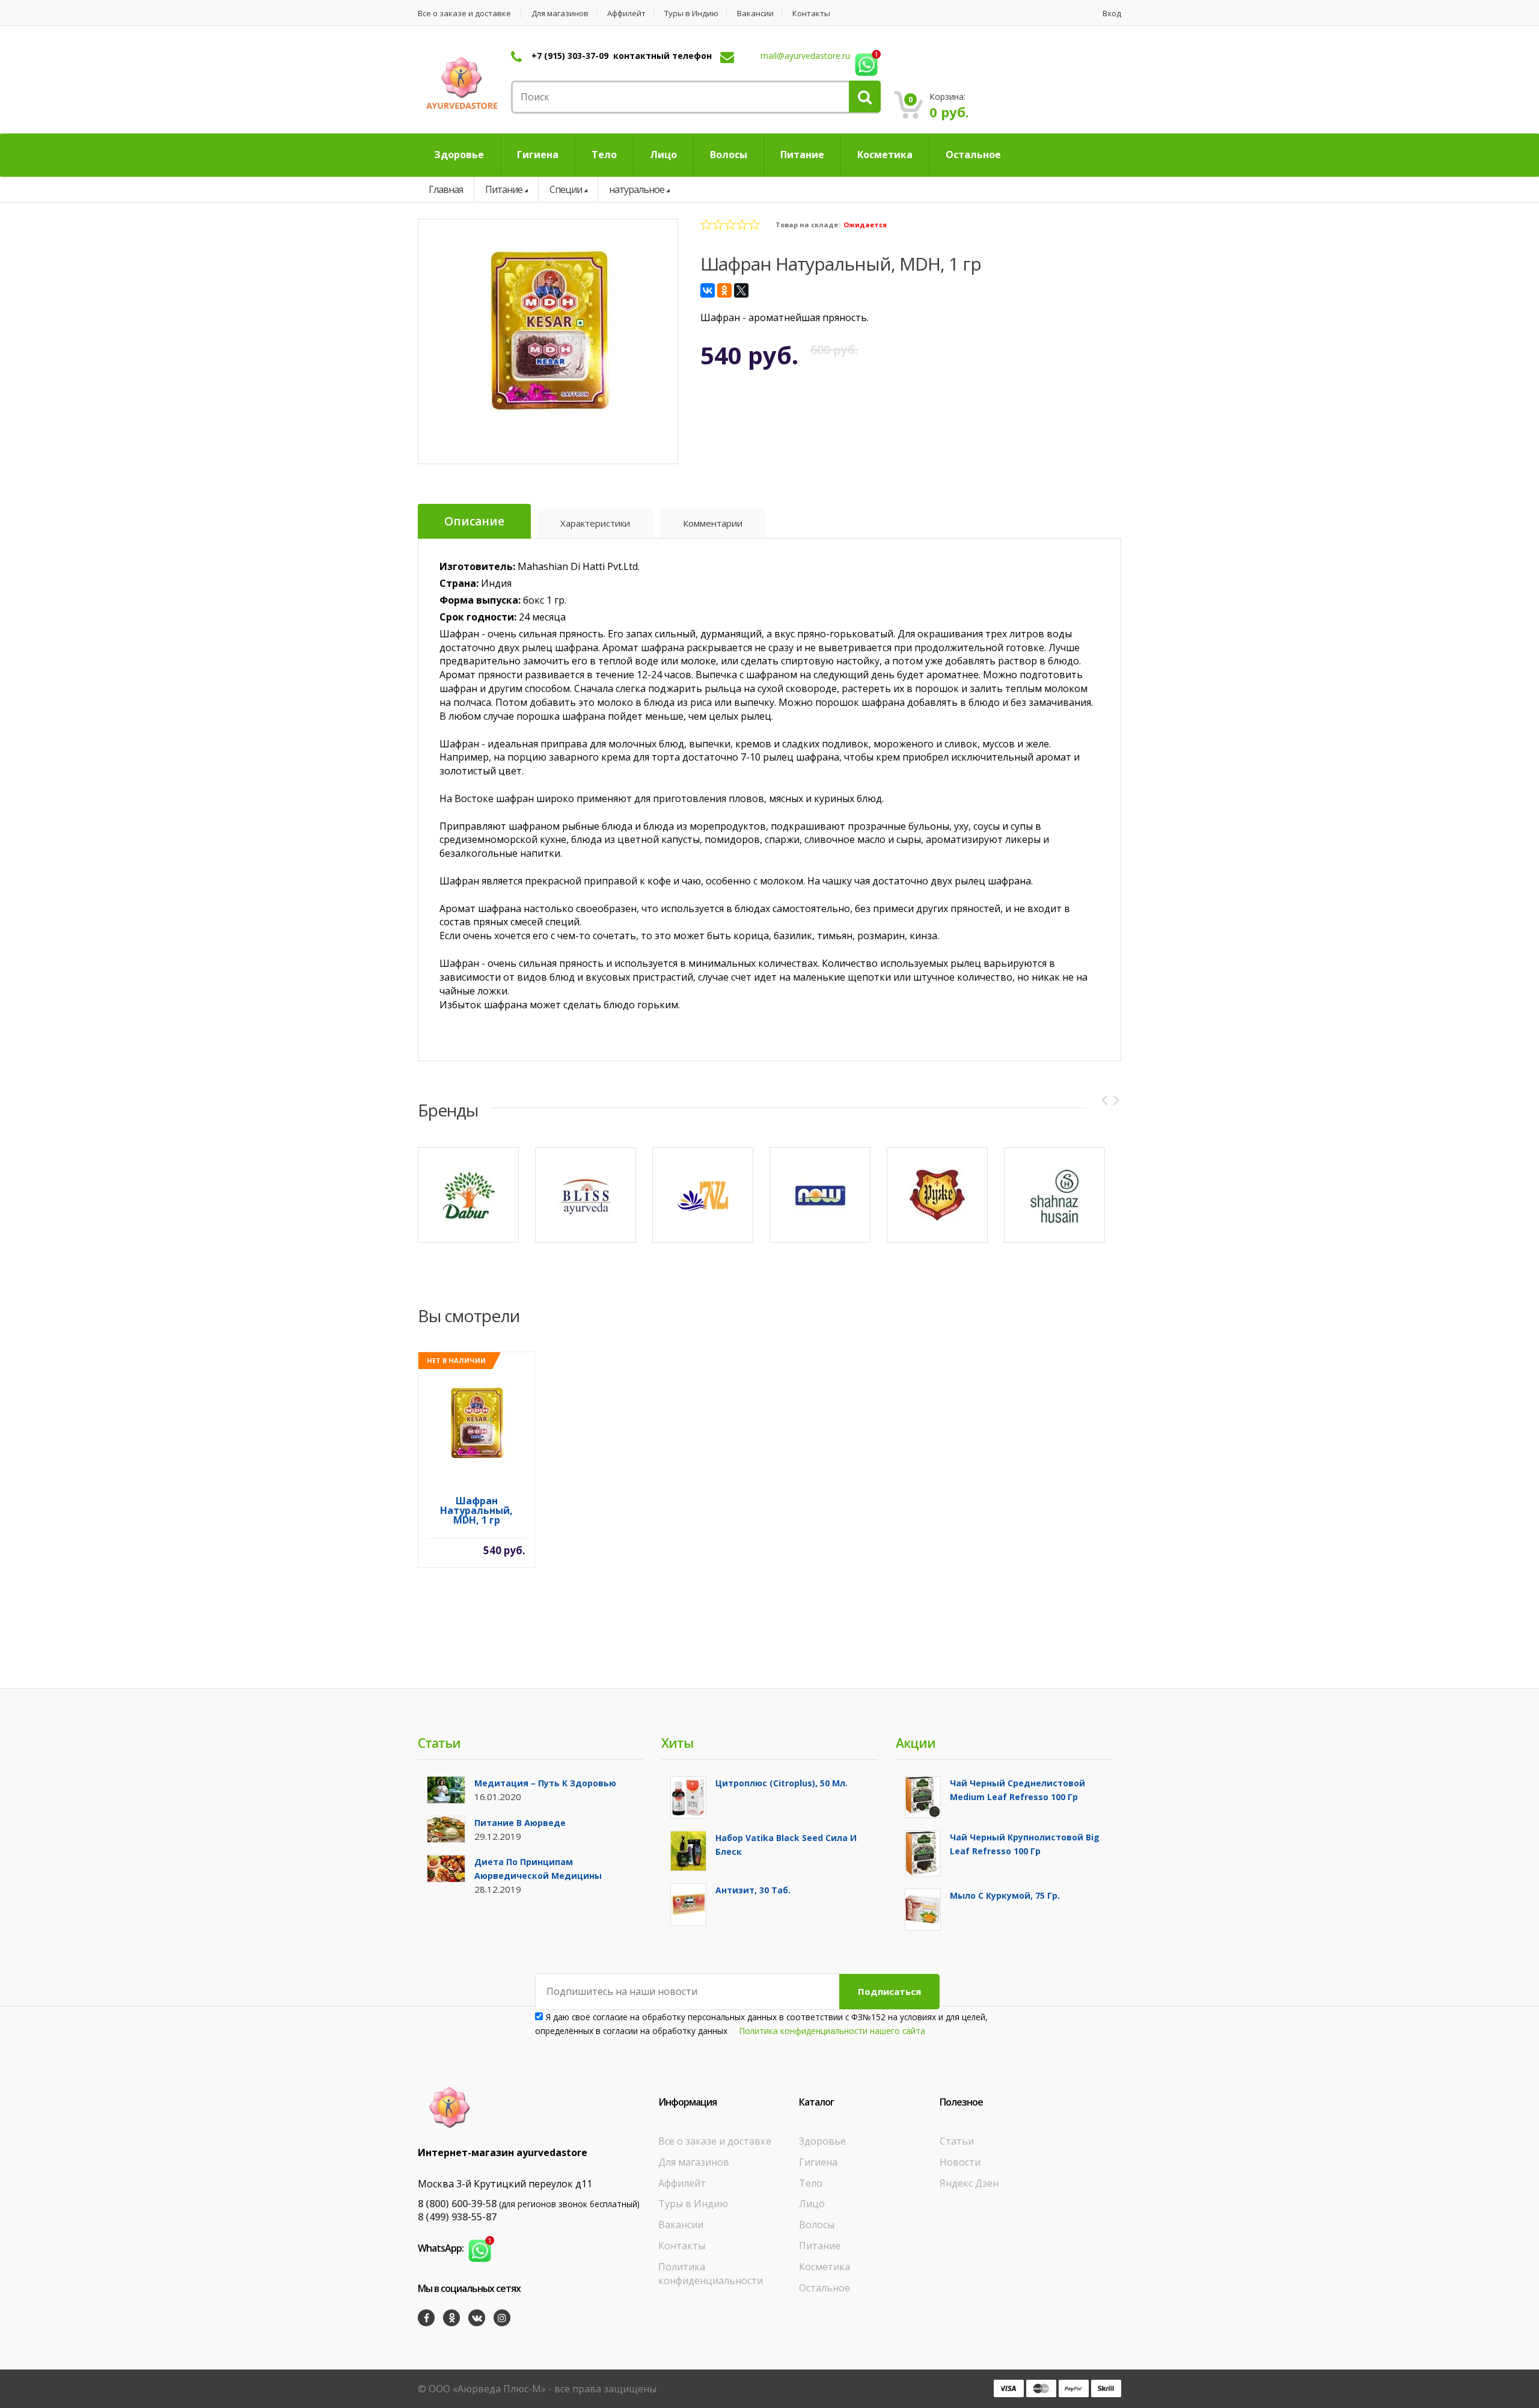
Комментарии (713, 523)
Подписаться (889, 1991)
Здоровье (822, 2141)
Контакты (811, 14)
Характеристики (595, 523)
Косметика (825, 2267)
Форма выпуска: (480, 600)
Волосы (817, 2225)
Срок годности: (478, 617)
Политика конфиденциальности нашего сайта (832, 2031)
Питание (504, 189)
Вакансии (755, 14)
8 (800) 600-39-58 (457, 2204)
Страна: (459, 583)
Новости (960, 2162)
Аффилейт (626, 14)
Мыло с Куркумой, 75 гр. (1005, 1895)
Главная (446, 189)
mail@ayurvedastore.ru (805, 56)
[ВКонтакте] (708, 290)
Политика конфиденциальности (711, 2274)
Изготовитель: (477, 566)
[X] (741, 290)
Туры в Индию (691, 14)
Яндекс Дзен (969, 2183)
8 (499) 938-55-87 (457, 2217)
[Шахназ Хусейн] (1054, 1195)
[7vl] (703, 1195)
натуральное (637, 189)
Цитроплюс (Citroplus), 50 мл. (782, 1783)
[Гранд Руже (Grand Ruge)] (937, 1195)
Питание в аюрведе (520, 1823)
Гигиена (818, 2162)
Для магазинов (560, 14)
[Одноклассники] (724, 290)
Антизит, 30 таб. (753, 1890)
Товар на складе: (808, 225)
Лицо (812, 2204)
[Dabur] (468, 1195)
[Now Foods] (820, 1195)
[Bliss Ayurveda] (586, 1195)
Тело (811, 2183)
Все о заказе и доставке (464, 14)
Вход (1112, 14)
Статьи (957, 2141)
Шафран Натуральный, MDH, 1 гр (476, 1511)
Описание (474, 521)
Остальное (825, 2288)
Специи (566, 189)
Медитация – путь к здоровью (545, 1783)
